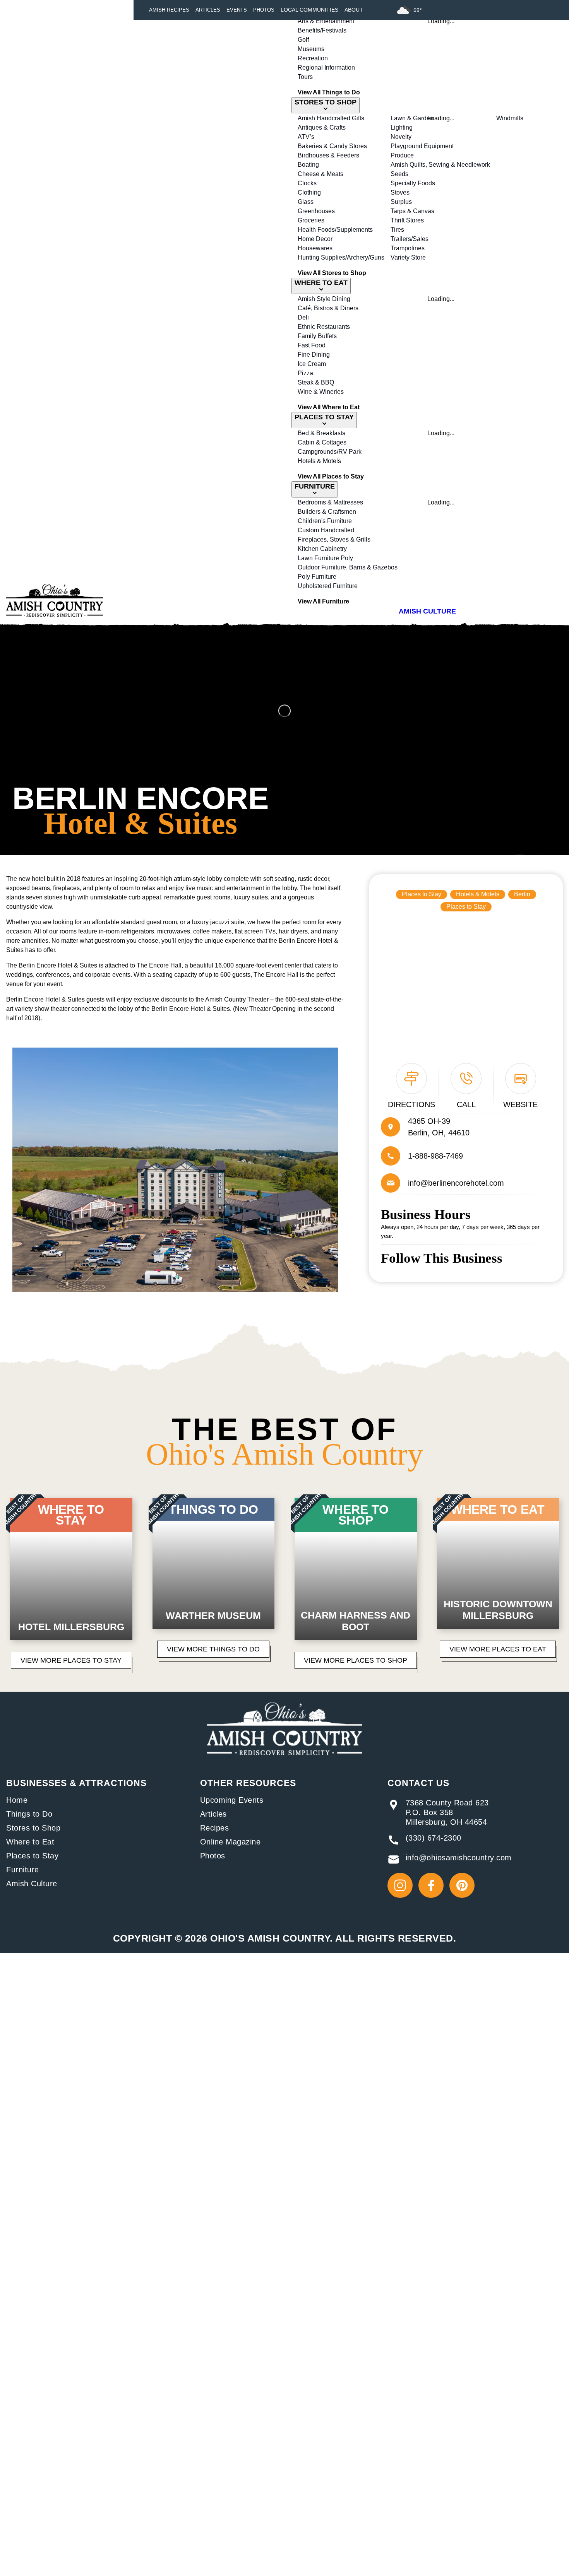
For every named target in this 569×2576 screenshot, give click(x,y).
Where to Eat (30, 1842)
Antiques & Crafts (322, 127)
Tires (397, 230)
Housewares (315, 248)
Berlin (522, 894)
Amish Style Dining (324, 299)
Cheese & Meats (320, 174)
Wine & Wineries (321, 392)
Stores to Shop (33, 1828)
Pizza (305, 373)
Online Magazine (231, 1842)
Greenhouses (316, 211)
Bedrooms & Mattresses (330, 502)
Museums (311, 49)
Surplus (401, 202)
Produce (402, 155)
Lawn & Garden (412, 118)
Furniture (23, 1870)
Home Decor (315, 239)
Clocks (307, 183)
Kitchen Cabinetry (322, 549)
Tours (305, 77)
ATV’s (306, 137)
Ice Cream (312, 364)
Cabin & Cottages (322, 442)
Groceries (311, 220)
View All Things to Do (329, 92)
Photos (264, 10)
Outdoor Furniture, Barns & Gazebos (348, 567)
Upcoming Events (232, 1800)
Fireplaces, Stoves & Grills (334, 539)
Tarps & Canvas (412, 211)
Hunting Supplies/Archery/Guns (341, 257)
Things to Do (29, 1814)
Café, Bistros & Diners (328, 308)
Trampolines (408, 248)
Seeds (399, 174)
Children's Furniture (325, 521)
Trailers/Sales (410, 239)
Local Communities (309, 10)
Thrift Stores (407, 220)
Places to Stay (422, 894)
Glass (306, 202)
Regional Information (326, 68)
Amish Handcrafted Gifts (331, 118)
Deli (303, 317)
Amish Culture (32, 1884)
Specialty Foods (413, 183)
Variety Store (408, 257)
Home (17, 1800)
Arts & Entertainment (326, 21)
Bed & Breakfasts (321, 433)
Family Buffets (317, 336)
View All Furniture (323, 601)
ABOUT (354, 10)
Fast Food (312, 345)
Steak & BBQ (316, 382)
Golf (303, 40)
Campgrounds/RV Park (330, 452)
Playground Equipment (422, 146)
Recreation (313, 58)
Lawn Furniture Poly (325, 558)
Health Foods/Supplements (335, 230)
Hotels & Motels (319, 461)
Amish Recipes (169, 10)
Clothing (309, 192)
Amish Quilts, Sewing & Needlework (440, 165)
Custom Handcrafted (326, 530)
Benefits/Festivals (322, 30)
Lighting (402, 127)
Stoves (400, 192)
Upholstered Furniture (328, 586)
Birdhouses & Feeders (328, 155)
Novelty (401, 137)
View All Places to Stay (331, 476)
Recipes (215, 1828)
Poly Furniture (317, 577)
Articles (208, 10)
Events (237, 10)
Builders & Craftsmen (327, 512)
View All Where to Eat (329, 407)
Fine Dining (314, 355)
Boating (308, 165)
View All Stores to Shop (332, 273)
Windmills (510, 118)
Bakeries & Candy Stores (332, 146)
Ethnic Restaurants (324, 327)
